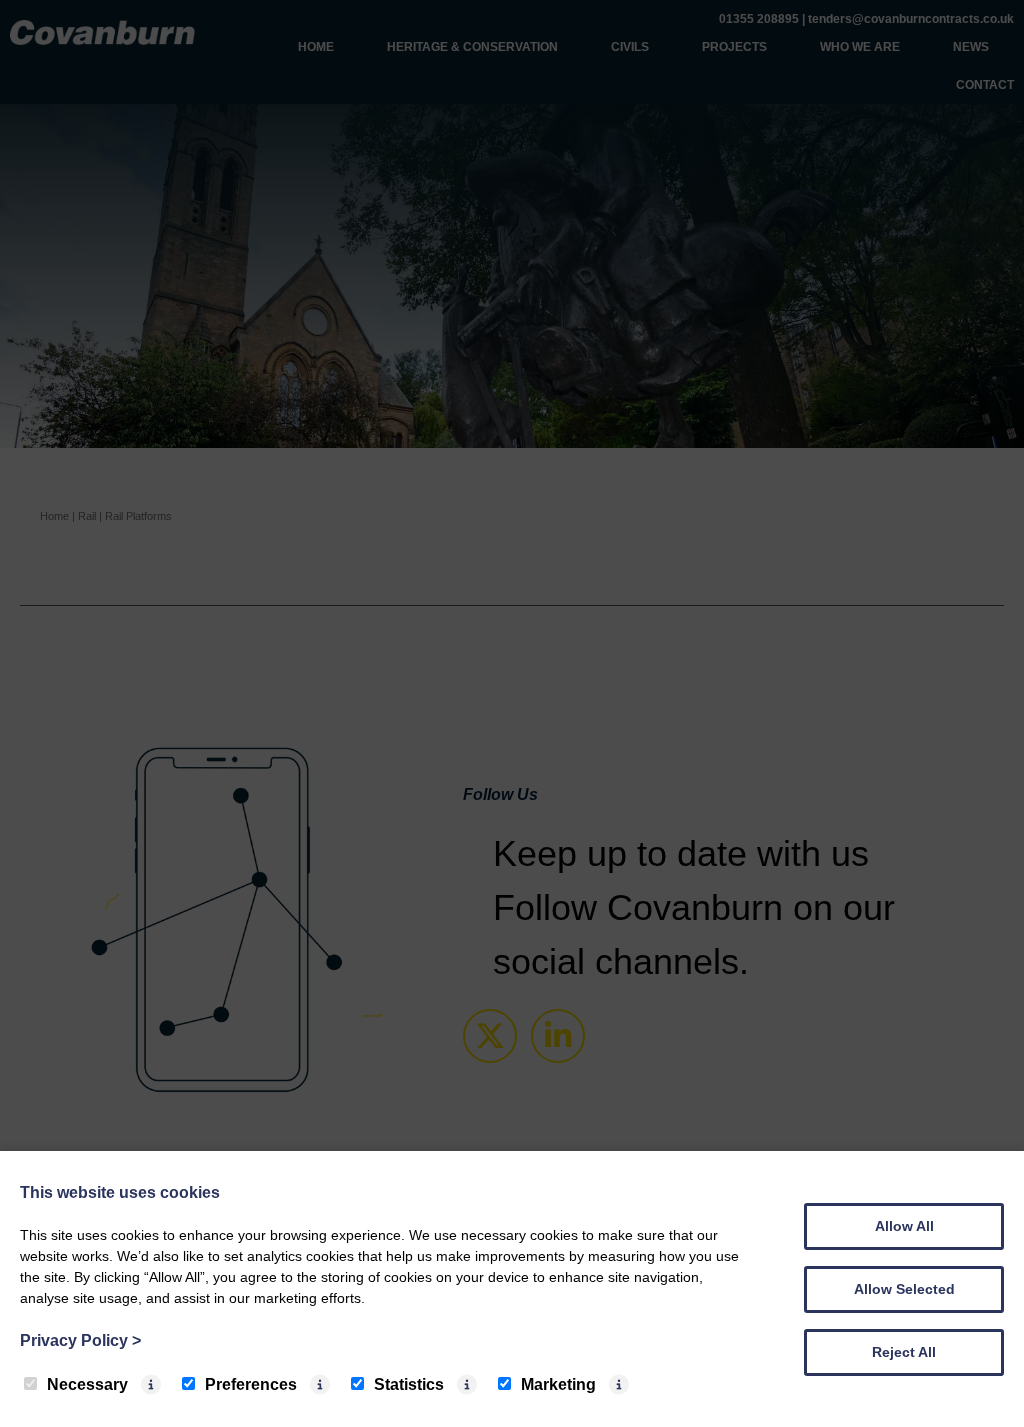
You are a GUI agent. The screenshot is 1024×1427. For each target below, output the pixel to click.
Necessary (87, 1384)
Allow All (904, 1226)
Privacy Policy (80, 1340)
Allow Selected (904, 1289)
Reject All (904, 1352)
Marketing (558, 1384)
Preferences (251, 1384)
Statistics (409, 1384)
